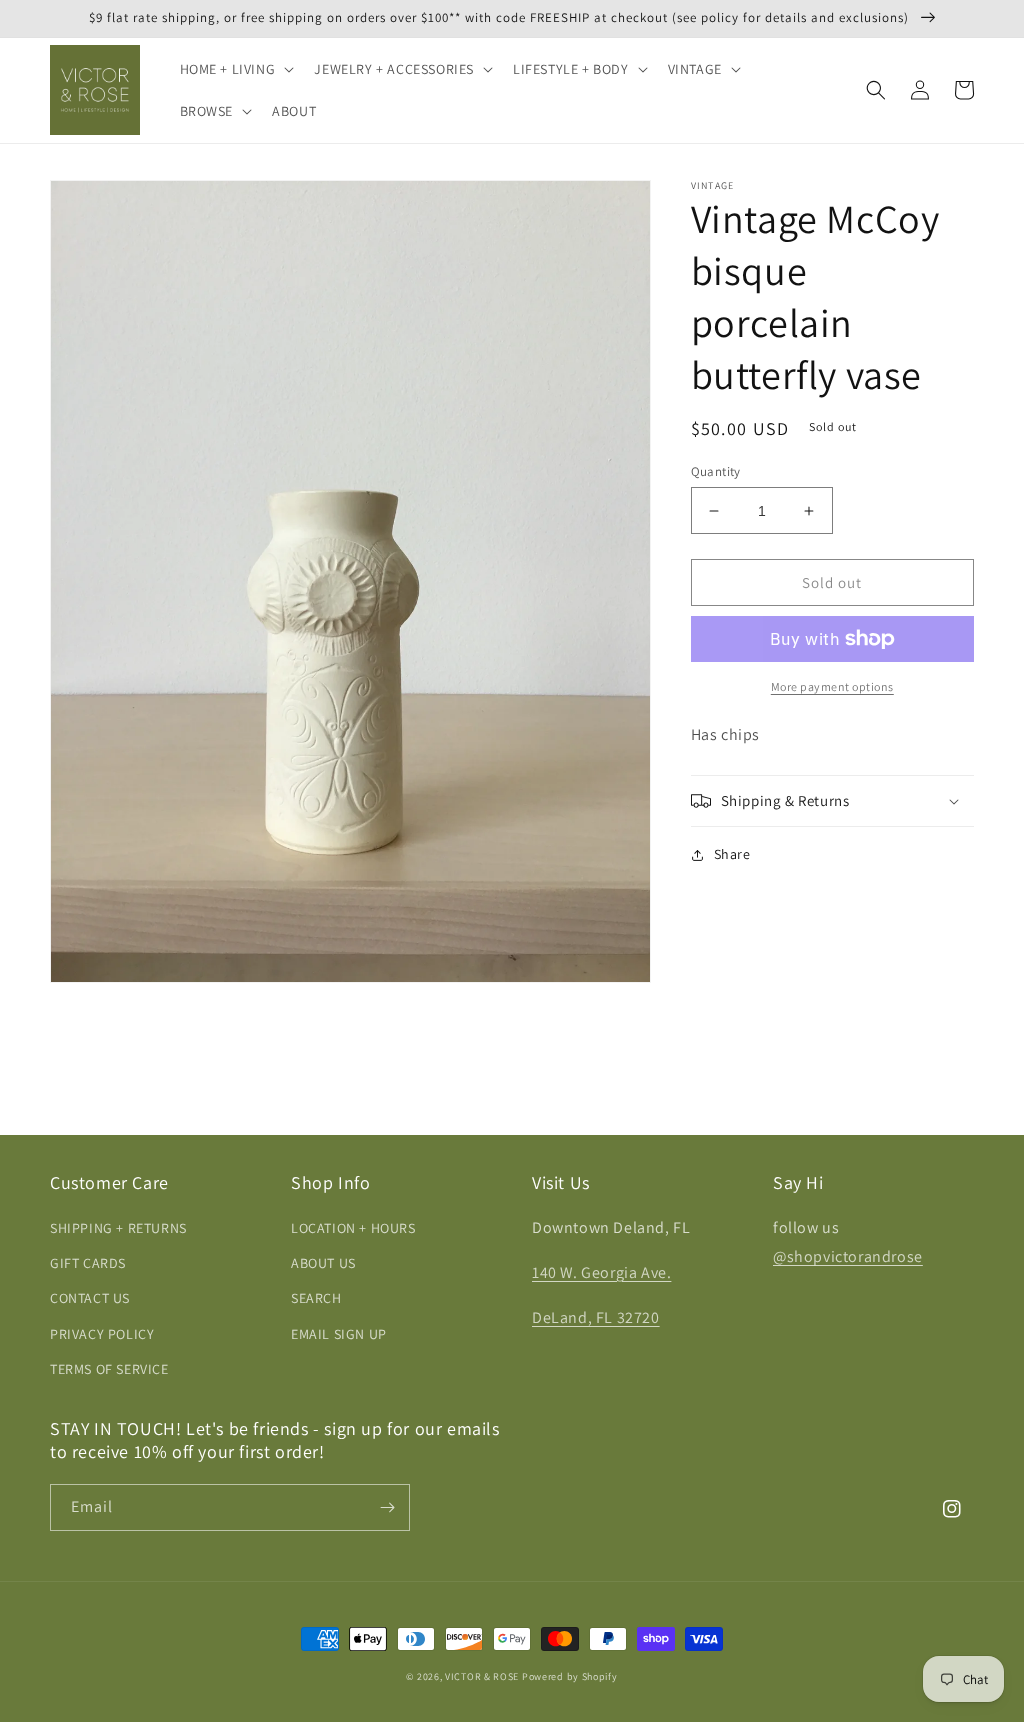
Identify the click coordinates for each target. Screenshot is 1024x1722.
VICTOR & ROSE (482, 1676)
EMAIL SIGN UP (339, 1334)
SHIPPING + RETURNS (118, 1228)
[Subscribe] (387, 1507)
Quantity (716, 471)
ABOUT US (323, 1263)
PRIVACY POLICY (102, 1334)
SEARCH (316, 1298)
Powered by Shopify (570, 1676)
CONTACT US (90, 1298)
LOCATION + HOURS (353, 1228)
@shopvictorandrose (848, 1256)
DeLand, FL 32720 (596, 1317)
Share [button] (732, 854)
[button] (235, 69)
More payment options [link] (832, 686)
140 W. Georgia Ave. (601, 1272)
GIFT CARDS (88, 1263)
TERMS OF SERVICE (109, 1369)
